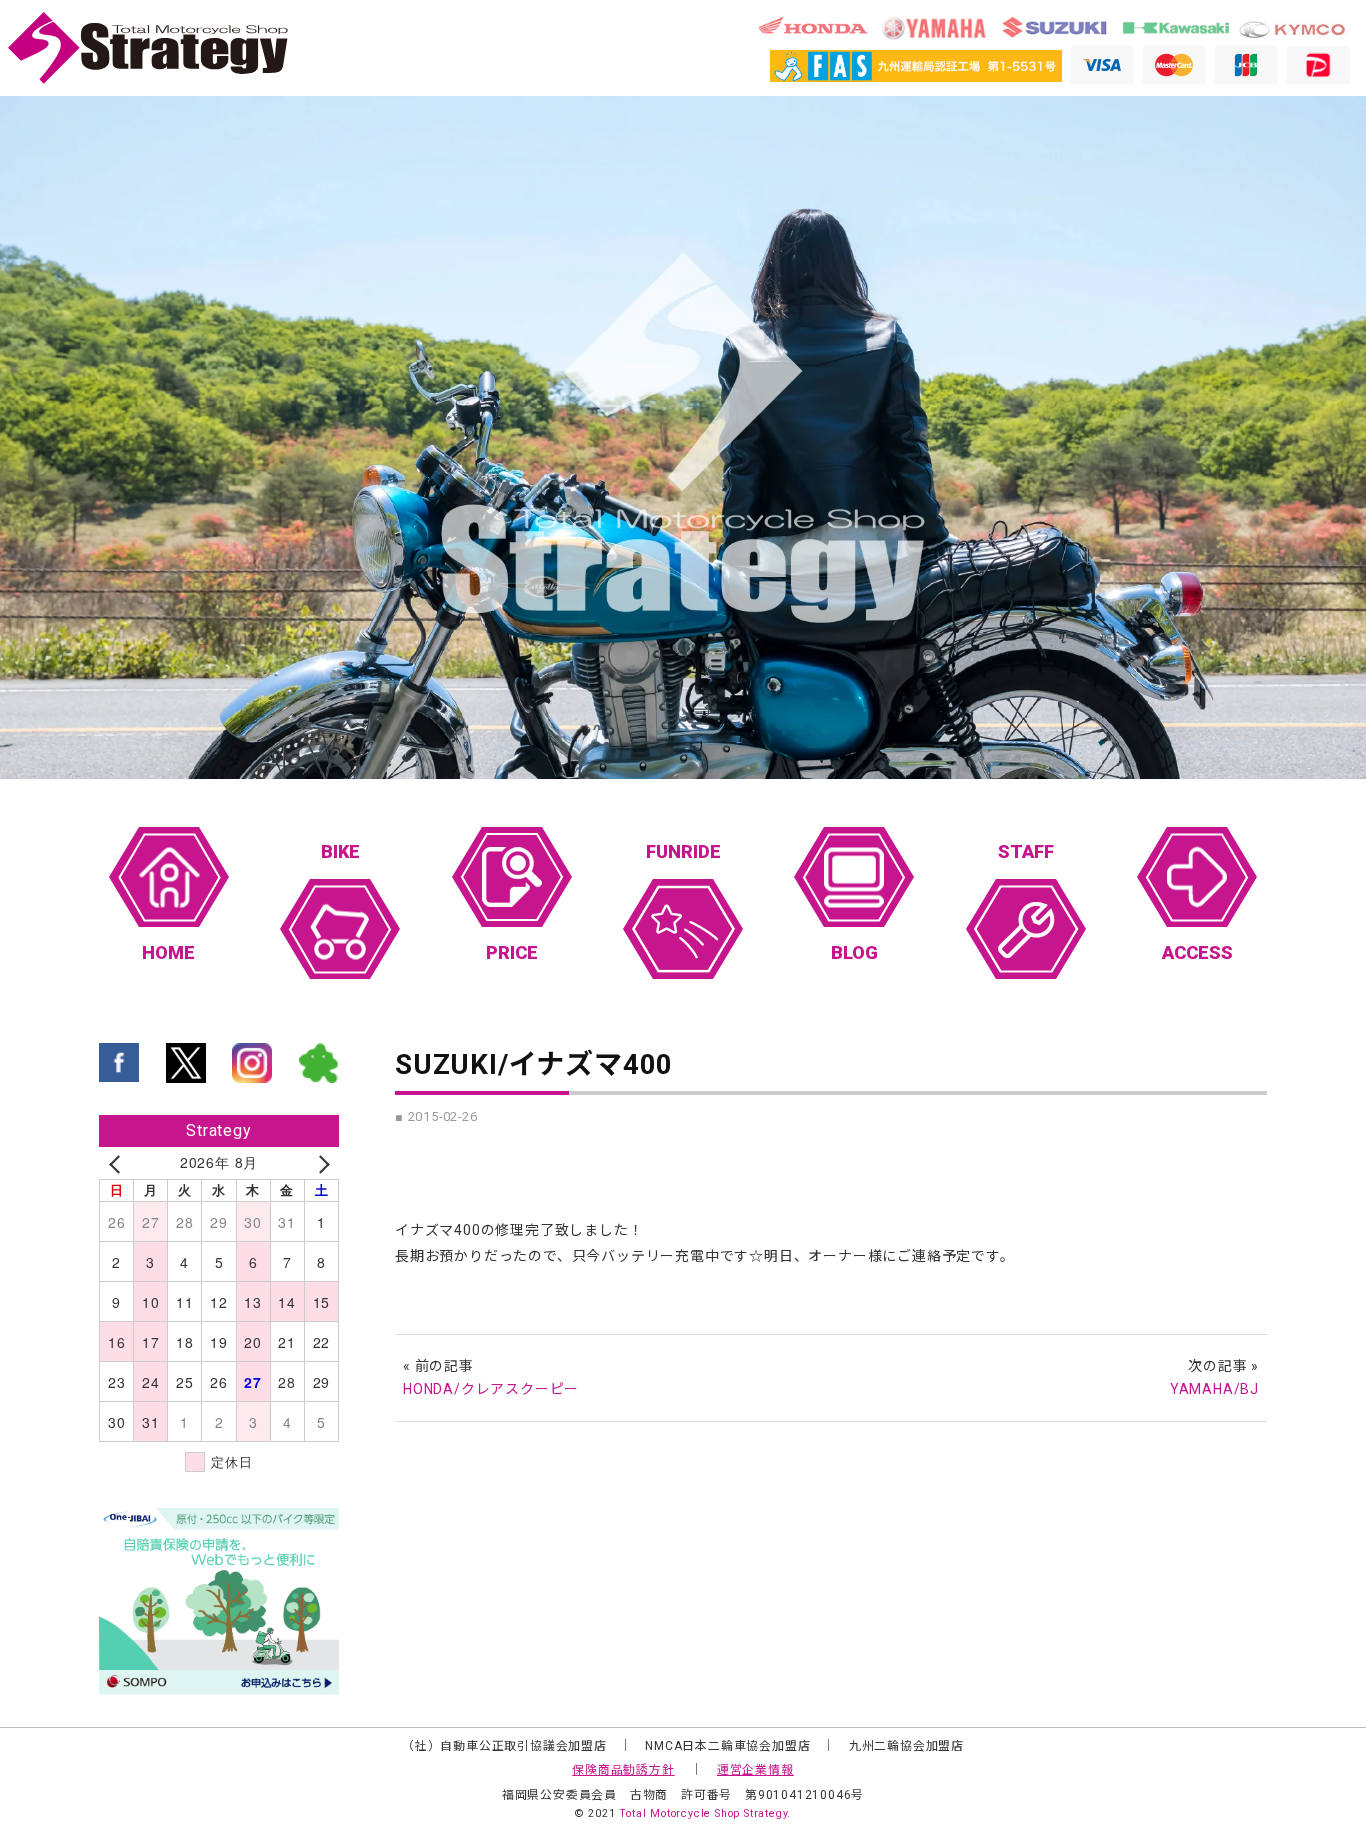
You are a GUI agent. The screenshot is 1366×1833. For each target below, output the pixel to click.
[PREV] (118, 1163)
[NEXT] (320, 1163)
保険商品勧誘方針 (623, 1770)
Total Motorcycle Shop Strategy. (705, 1813)
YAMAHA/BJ (1214, 1389)
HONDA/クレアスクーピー (491, 1389)
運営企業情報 (755, 1770)
